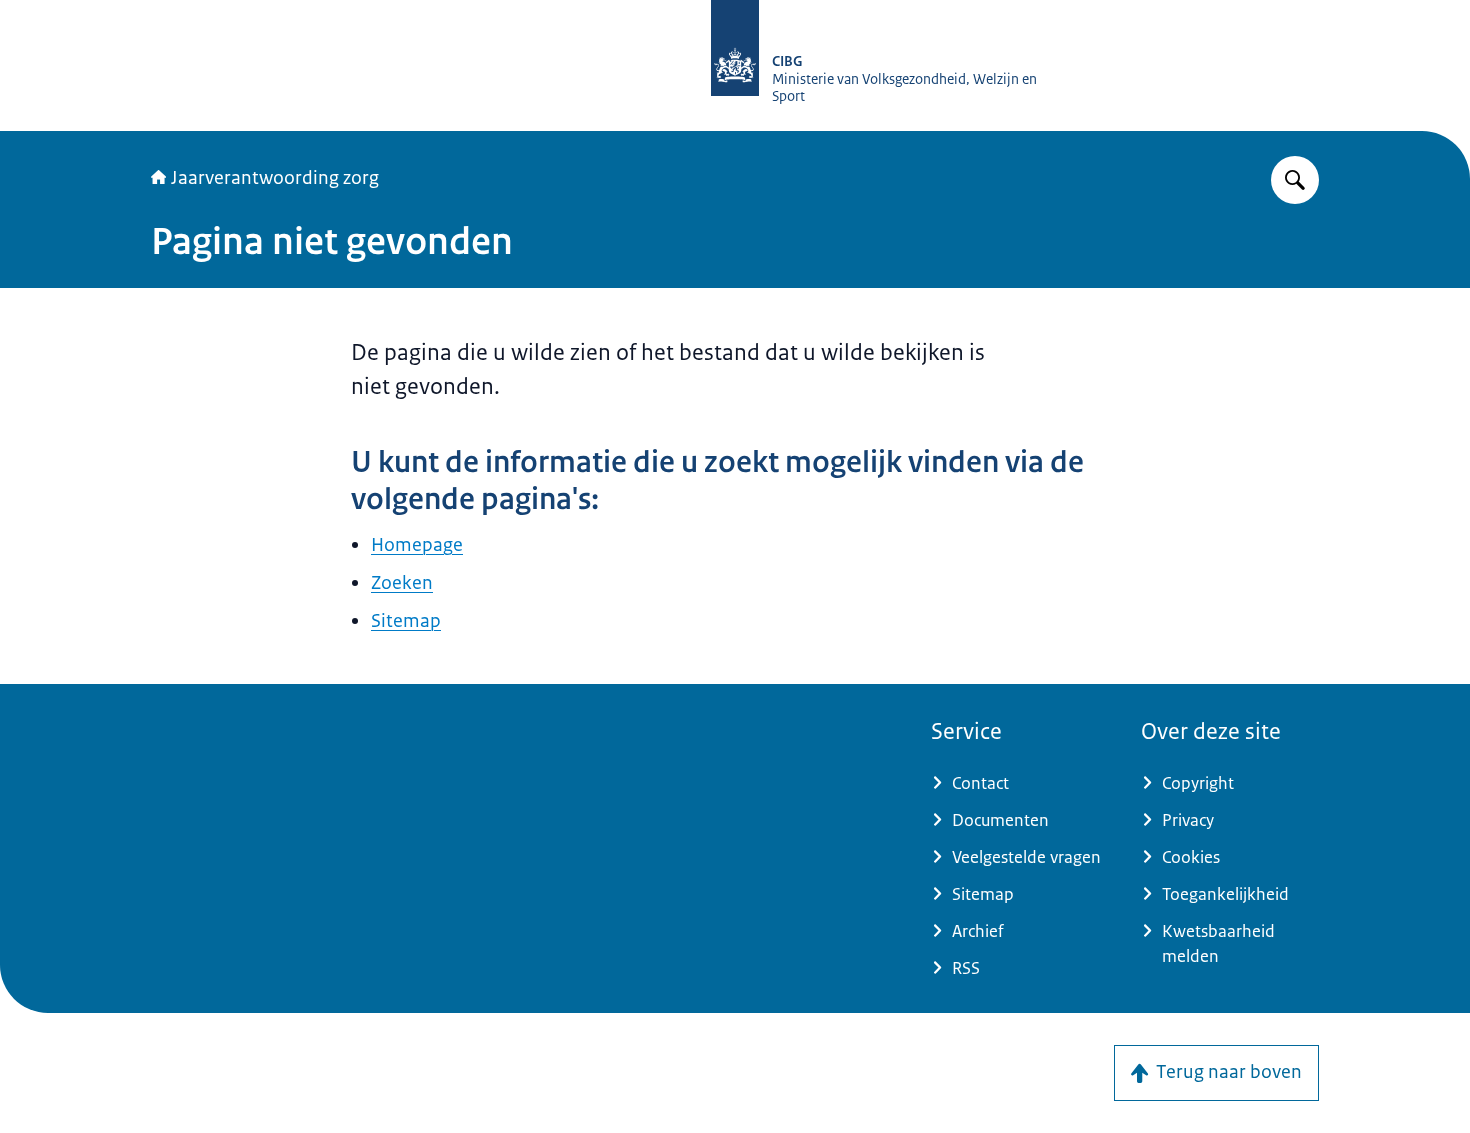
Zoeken (402, 583)
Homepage (417, 545)
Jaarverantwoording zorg (275, 178)
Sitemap (406, 621)
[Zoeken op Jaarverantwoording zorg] (1295, 180)
